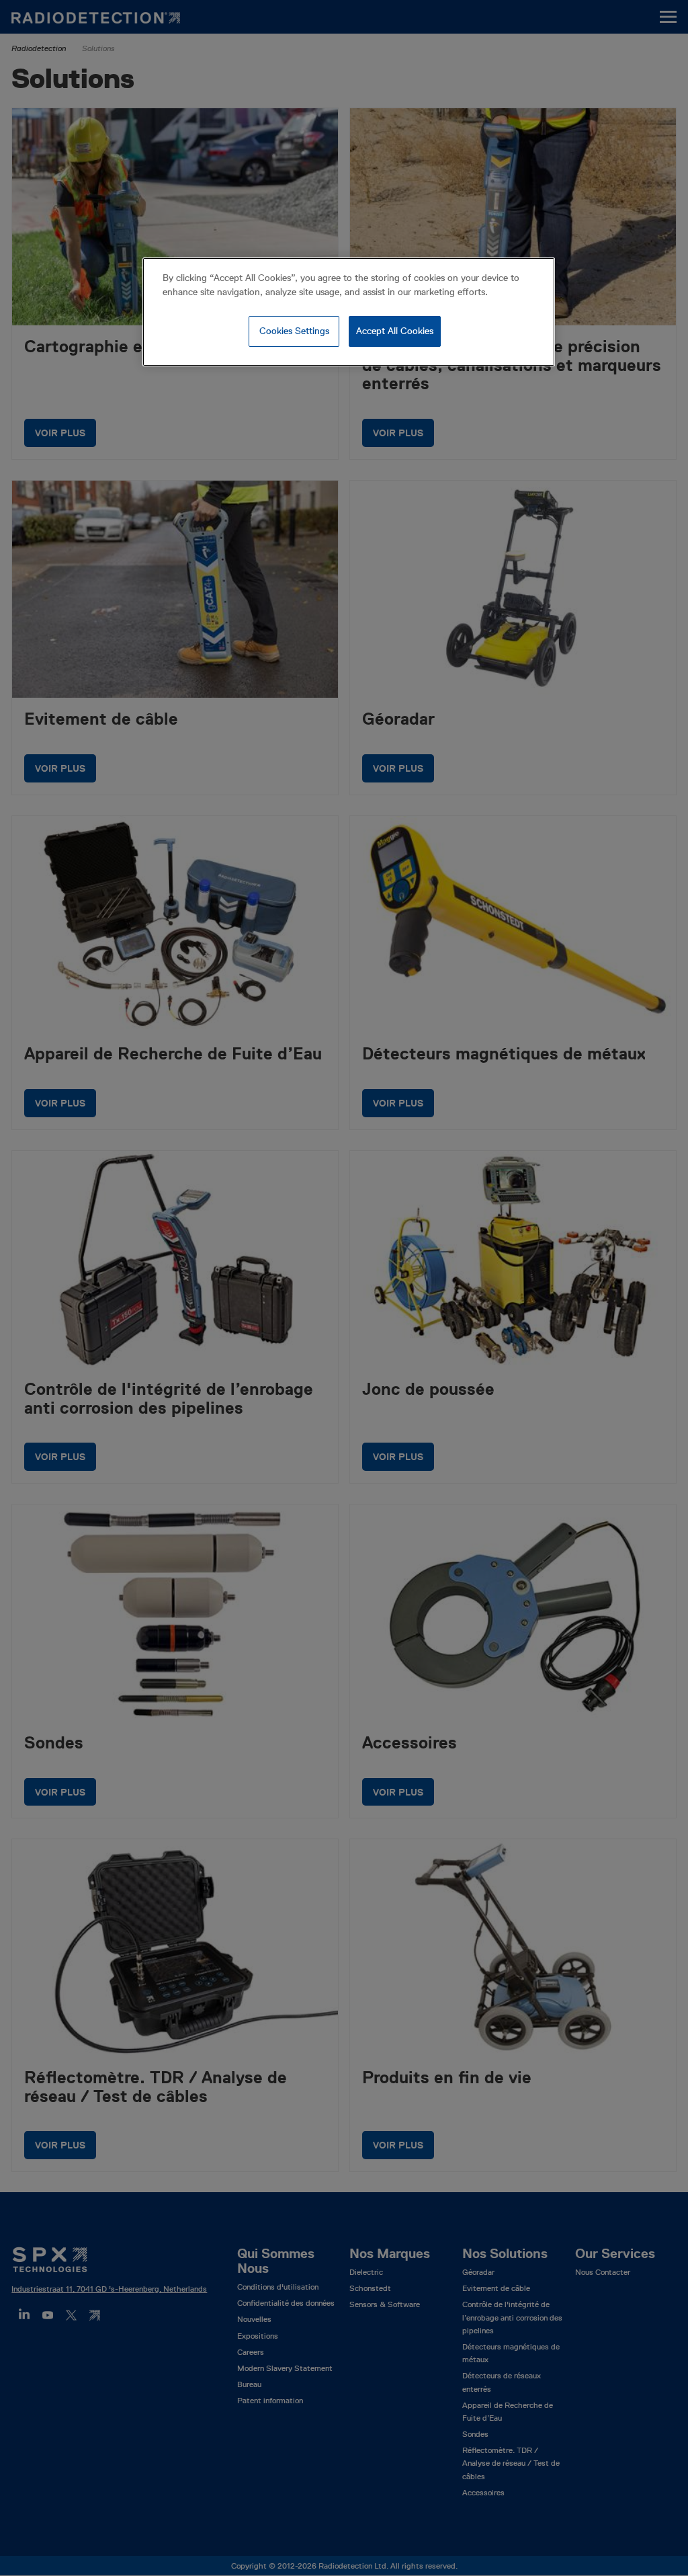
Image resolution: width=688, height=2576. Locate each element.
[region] (349, 312)
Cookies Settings (294, 331)
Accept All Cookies (395, 331)
